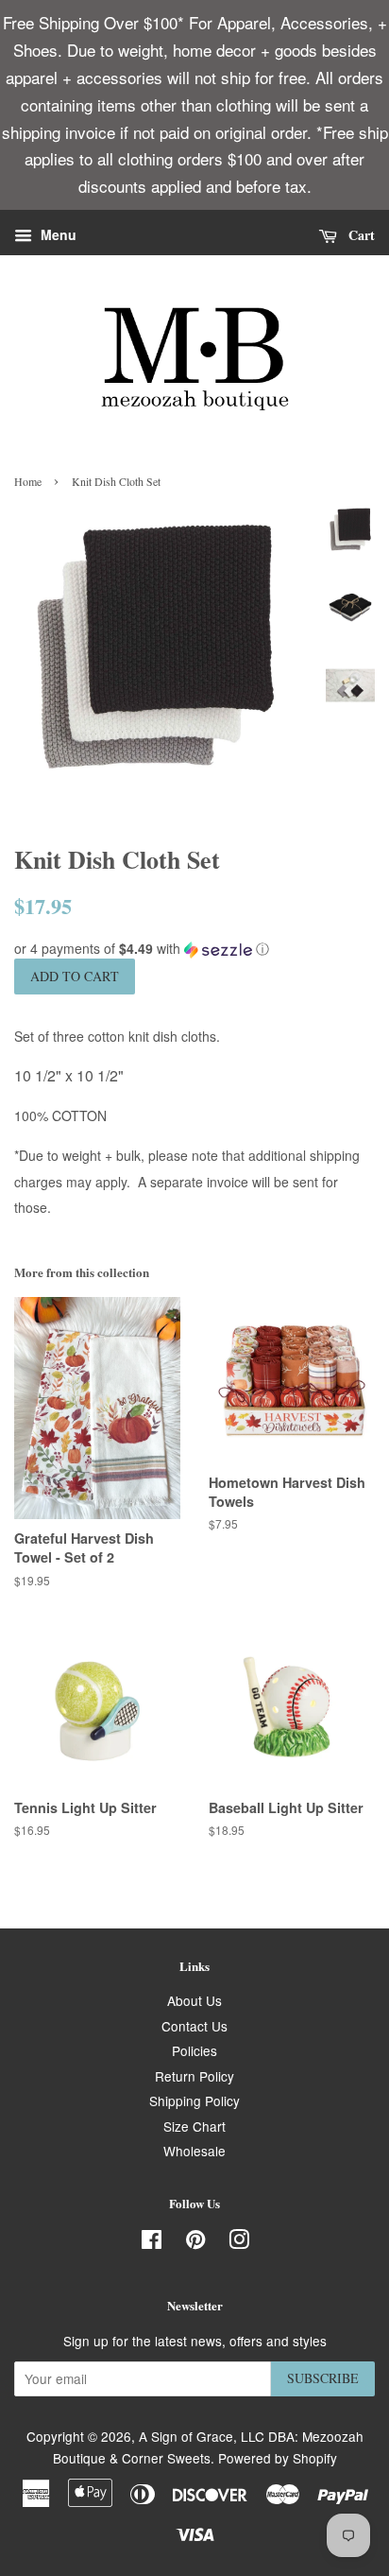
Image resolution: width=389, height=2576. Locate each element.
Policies (194, 2050)
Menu (57, 235)
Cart (360, 235)
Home (28, 481)
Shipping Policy (194, 2101)
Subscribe (323, 2378)
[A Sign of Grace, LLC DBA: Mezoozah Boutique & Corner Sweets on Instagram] (239, 2242)
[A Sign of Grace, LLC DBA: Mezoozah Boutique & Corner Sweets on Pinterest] (195, 2242)
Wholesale (194, 2151)
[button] (194, 949)
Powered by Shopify (278, 2458)
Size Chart (194, 2126)
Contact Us (194, 2026)
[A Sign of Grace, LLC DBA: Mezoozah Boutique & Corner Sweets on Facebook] (152, 2242)
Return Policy (194, 2076)
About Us (194, 2000)
